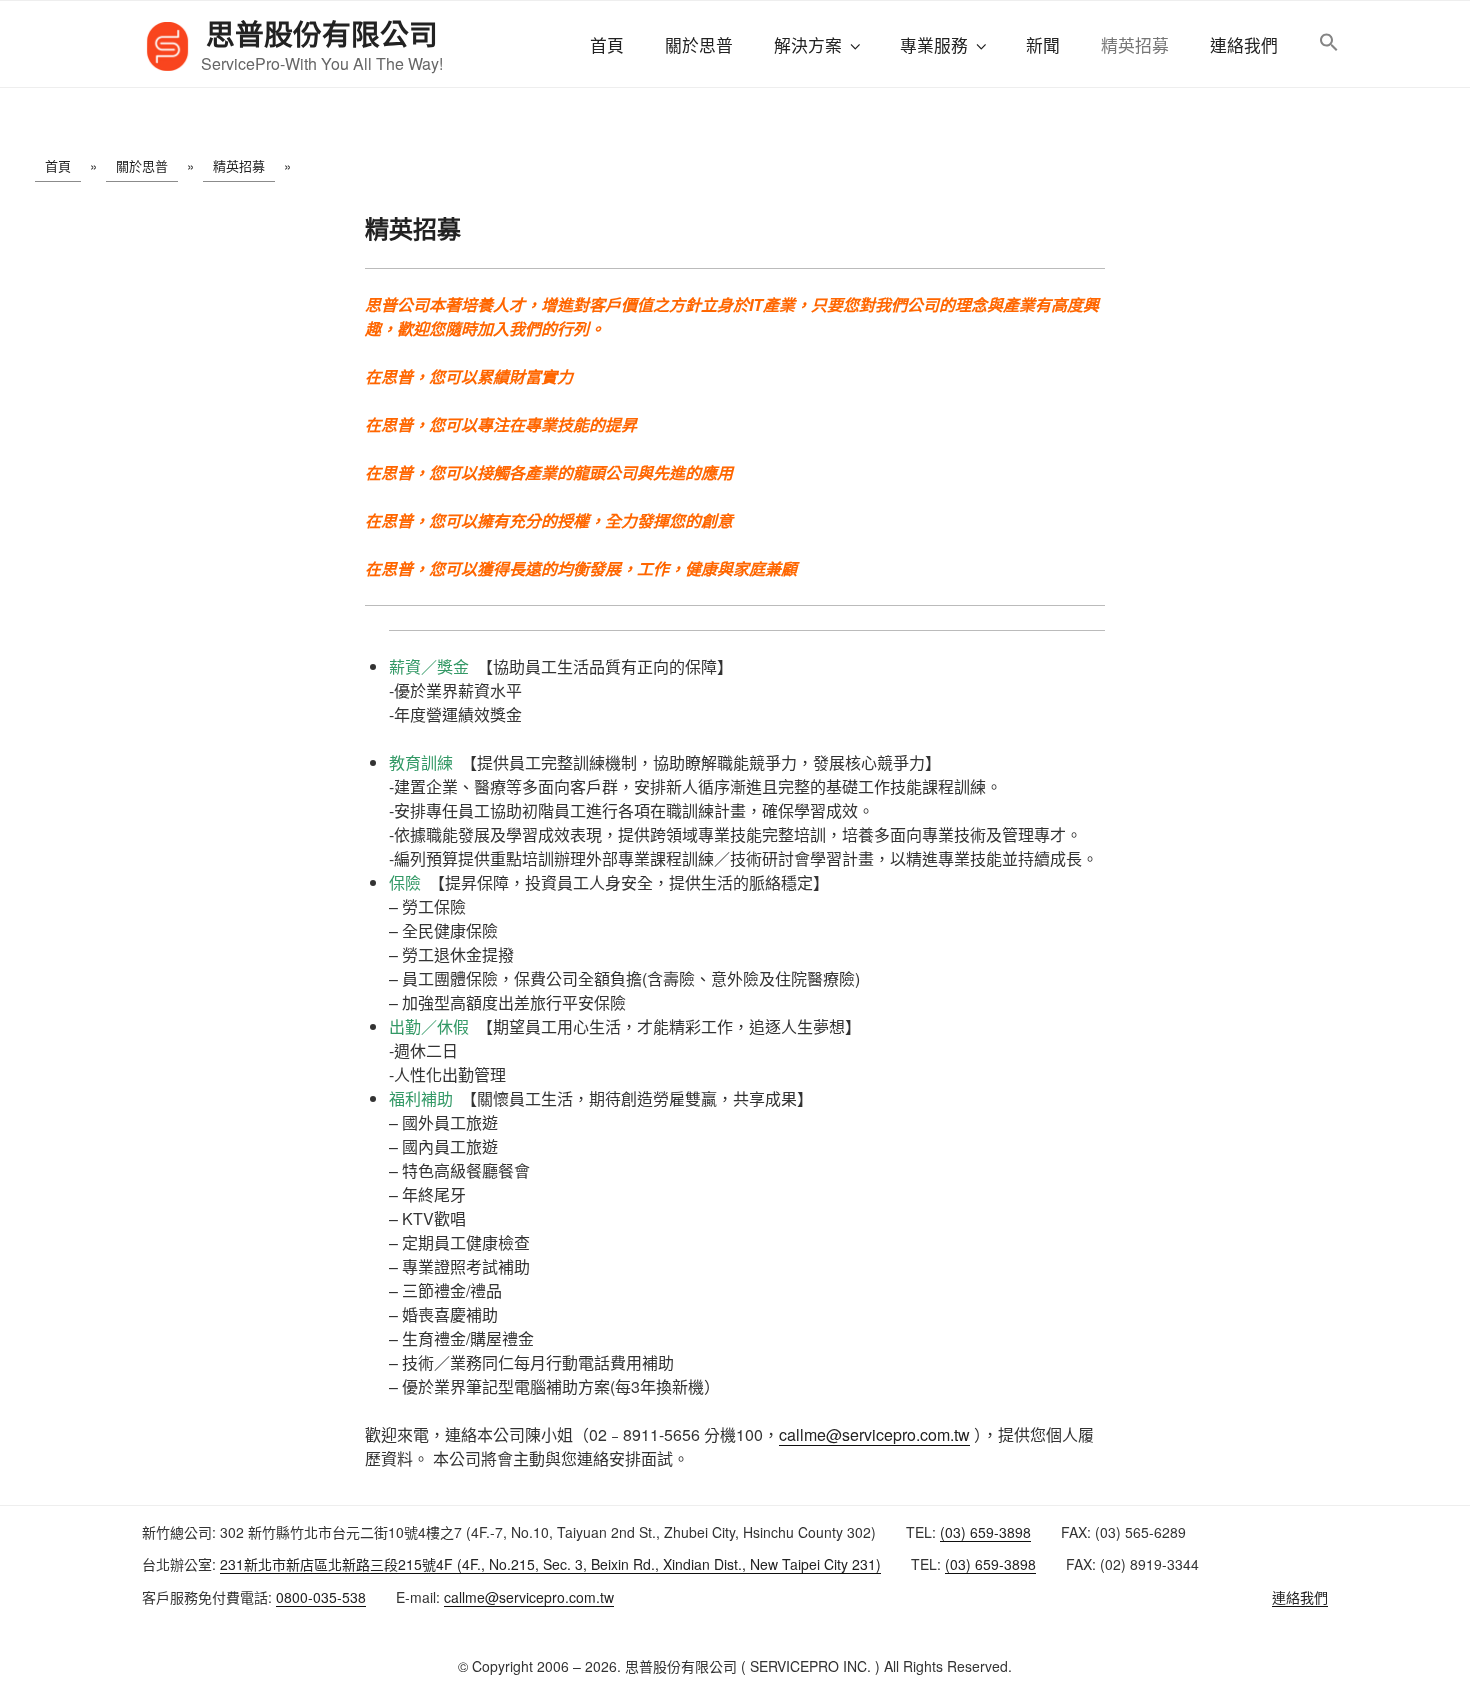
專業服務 (934, 45)
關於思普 (699, 45)
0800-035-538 (321, 1597)
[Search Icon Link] (1328, 43)
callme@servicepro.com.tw (874, 1434)
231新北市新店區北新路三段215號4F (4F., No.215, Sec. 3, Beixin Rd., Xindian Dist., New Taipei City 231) (550, 1564)
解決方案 (808, 45)
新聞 (1043, 45)
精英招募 (1135, 45)
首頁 (607, 45)
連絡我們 (1244, 45)
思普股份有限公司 (322, 33)
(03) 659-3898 (985, 1532)
